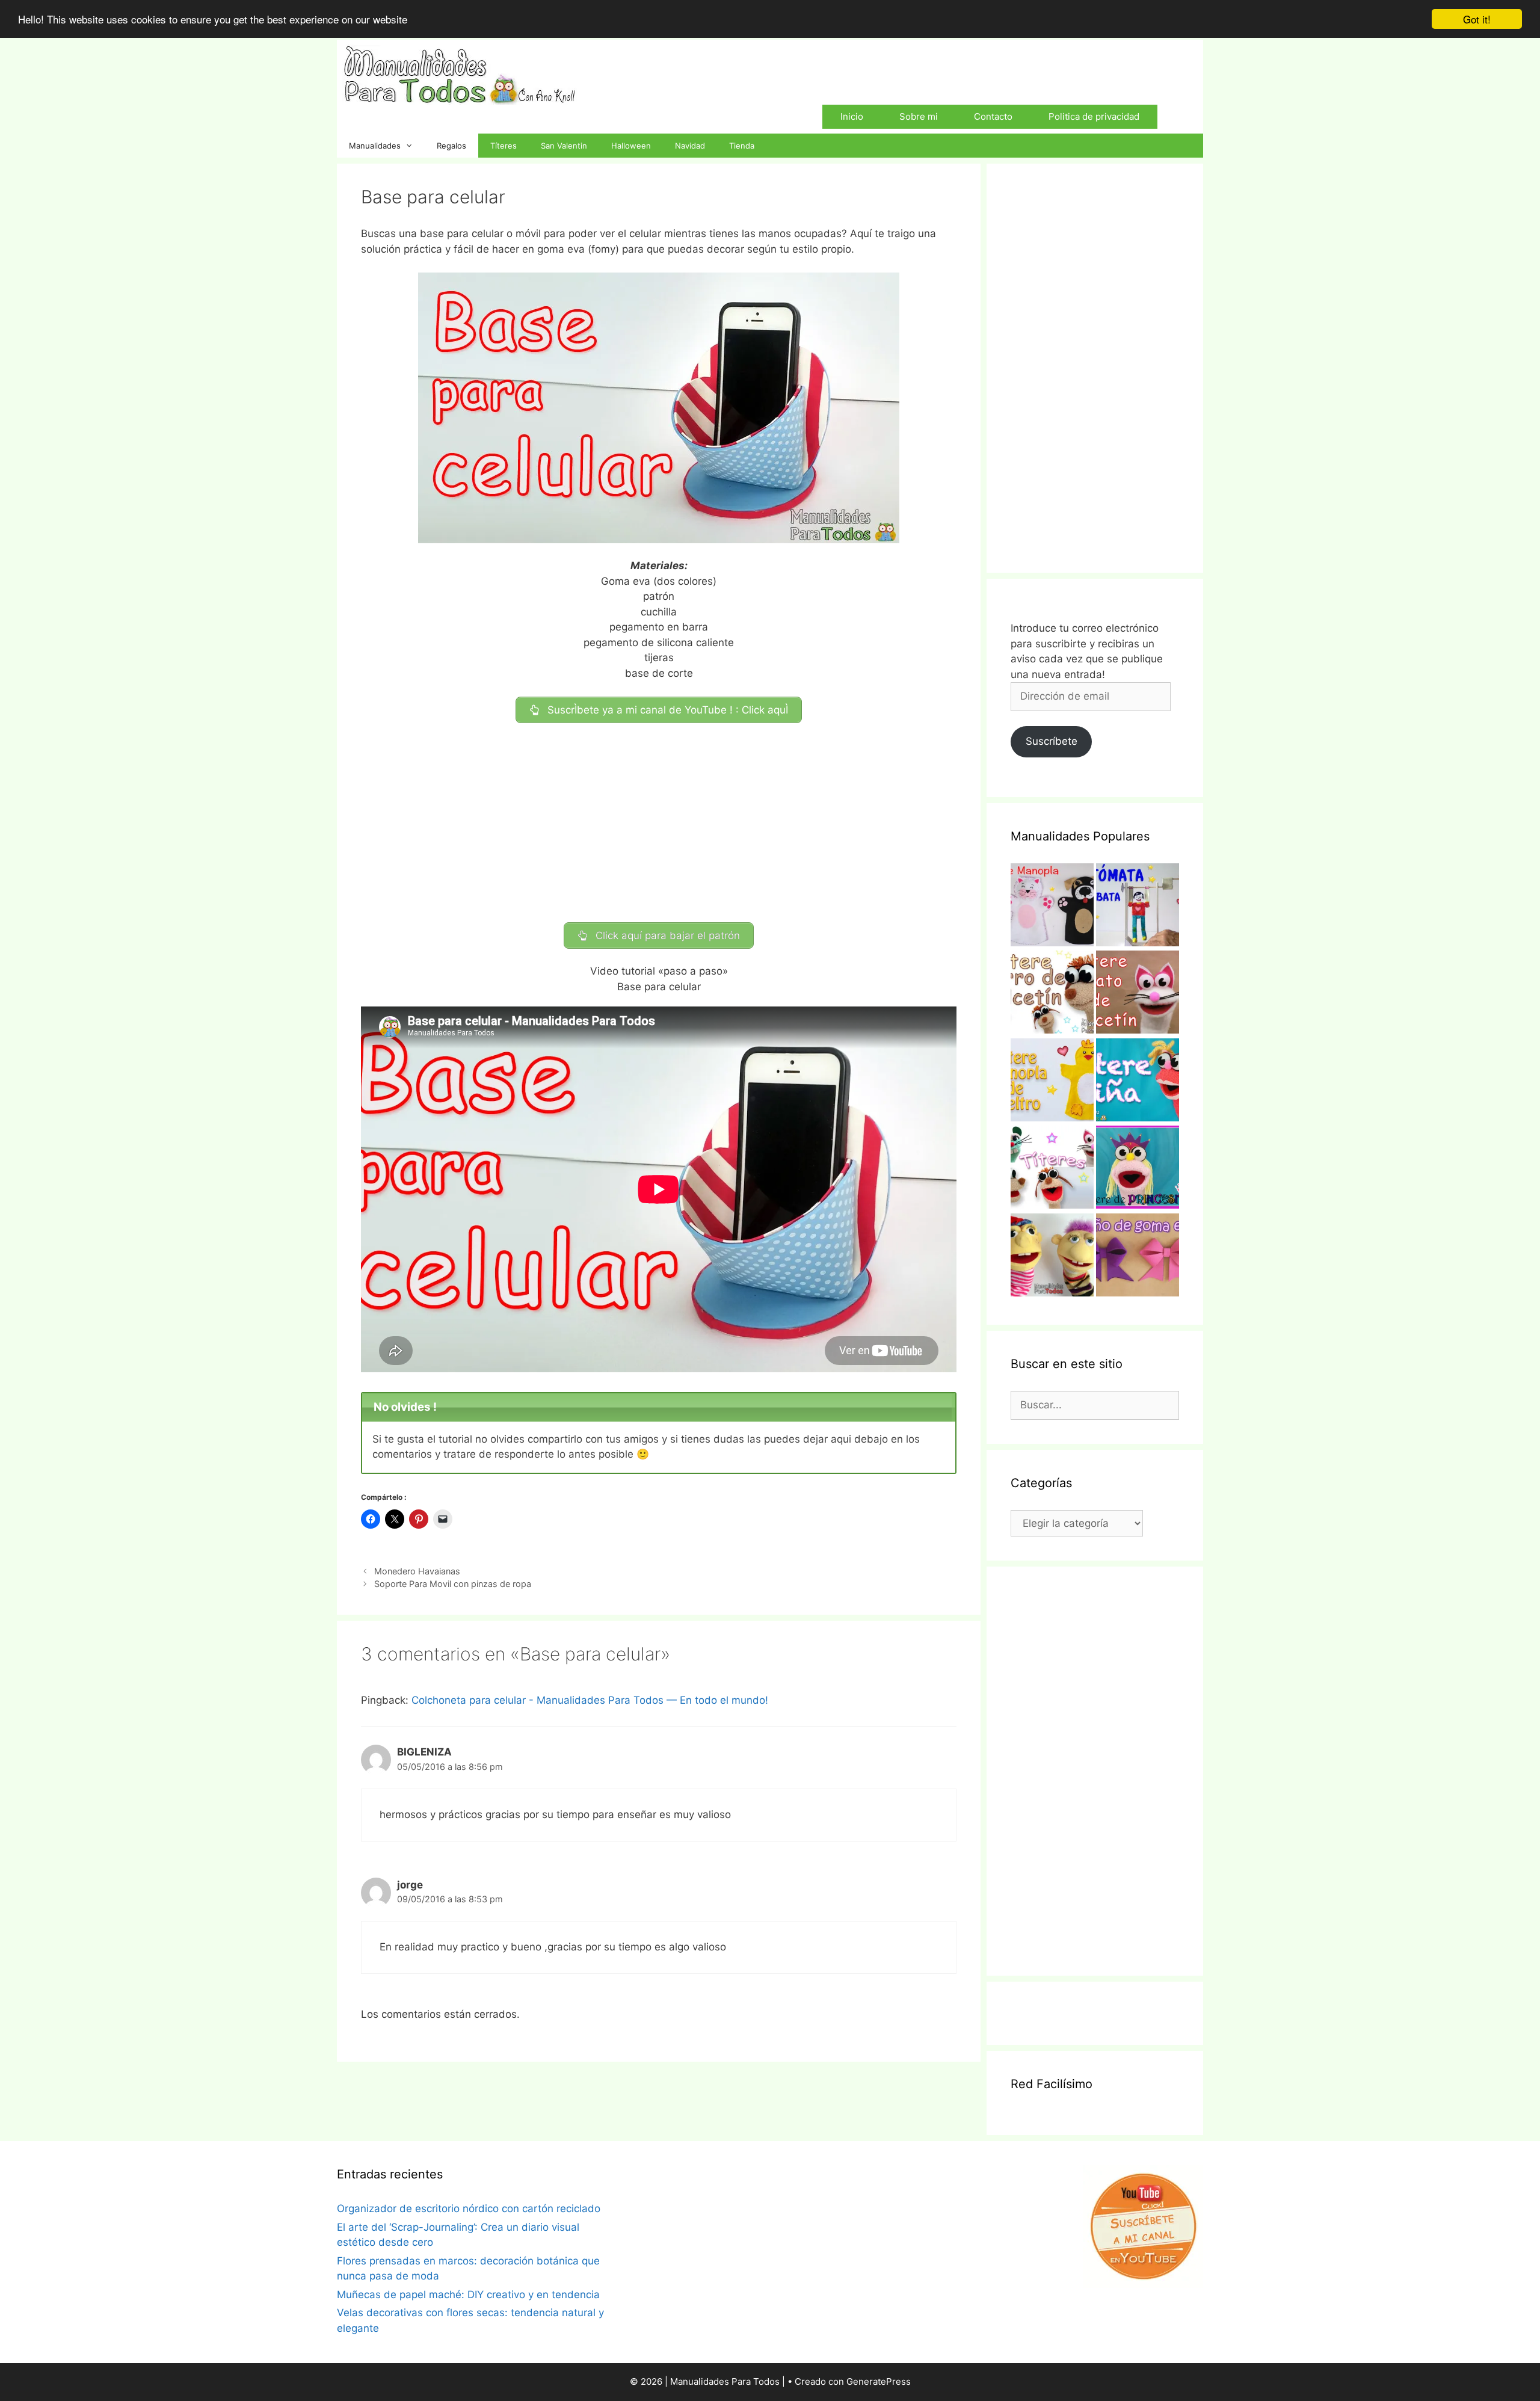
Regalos (451, 146)
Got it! (1477, 19)
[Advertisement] (659, 822)
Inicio (852, 116)
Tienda (742, 146)
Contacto (993, 116)
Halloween (631, 146)
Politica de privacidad (1094, 116)
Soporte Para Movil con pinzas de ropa (453, 1584)
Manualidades (375, 146)
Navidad (690, 146)
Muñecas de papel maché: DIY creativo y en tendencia (468, 2295)
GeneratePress (879, 2381)
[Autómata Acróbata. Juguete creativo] (1138, 907)
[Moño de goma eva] (1138, 1257)
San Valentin (564, 146)
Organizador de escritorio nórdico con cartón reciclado (469, 2208)
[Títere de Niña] (1138, 1082)
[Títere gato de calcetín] (1138, 994)
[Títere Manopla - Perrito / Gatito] (1052, 907)
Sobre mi (919, 116)
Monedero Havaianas (417, 1571)
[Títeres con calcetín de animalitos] (1052, 1170)
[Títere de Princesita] (1138, 1170)
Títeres (504, 146)
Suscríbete (1052, 741)
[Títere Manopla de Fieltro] (1052, 1082)
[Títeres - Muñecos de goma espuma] (1052, 1257)
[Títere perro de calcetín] (1052, 994)
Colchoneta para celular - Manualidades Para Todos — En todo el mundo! (590, 1700)
